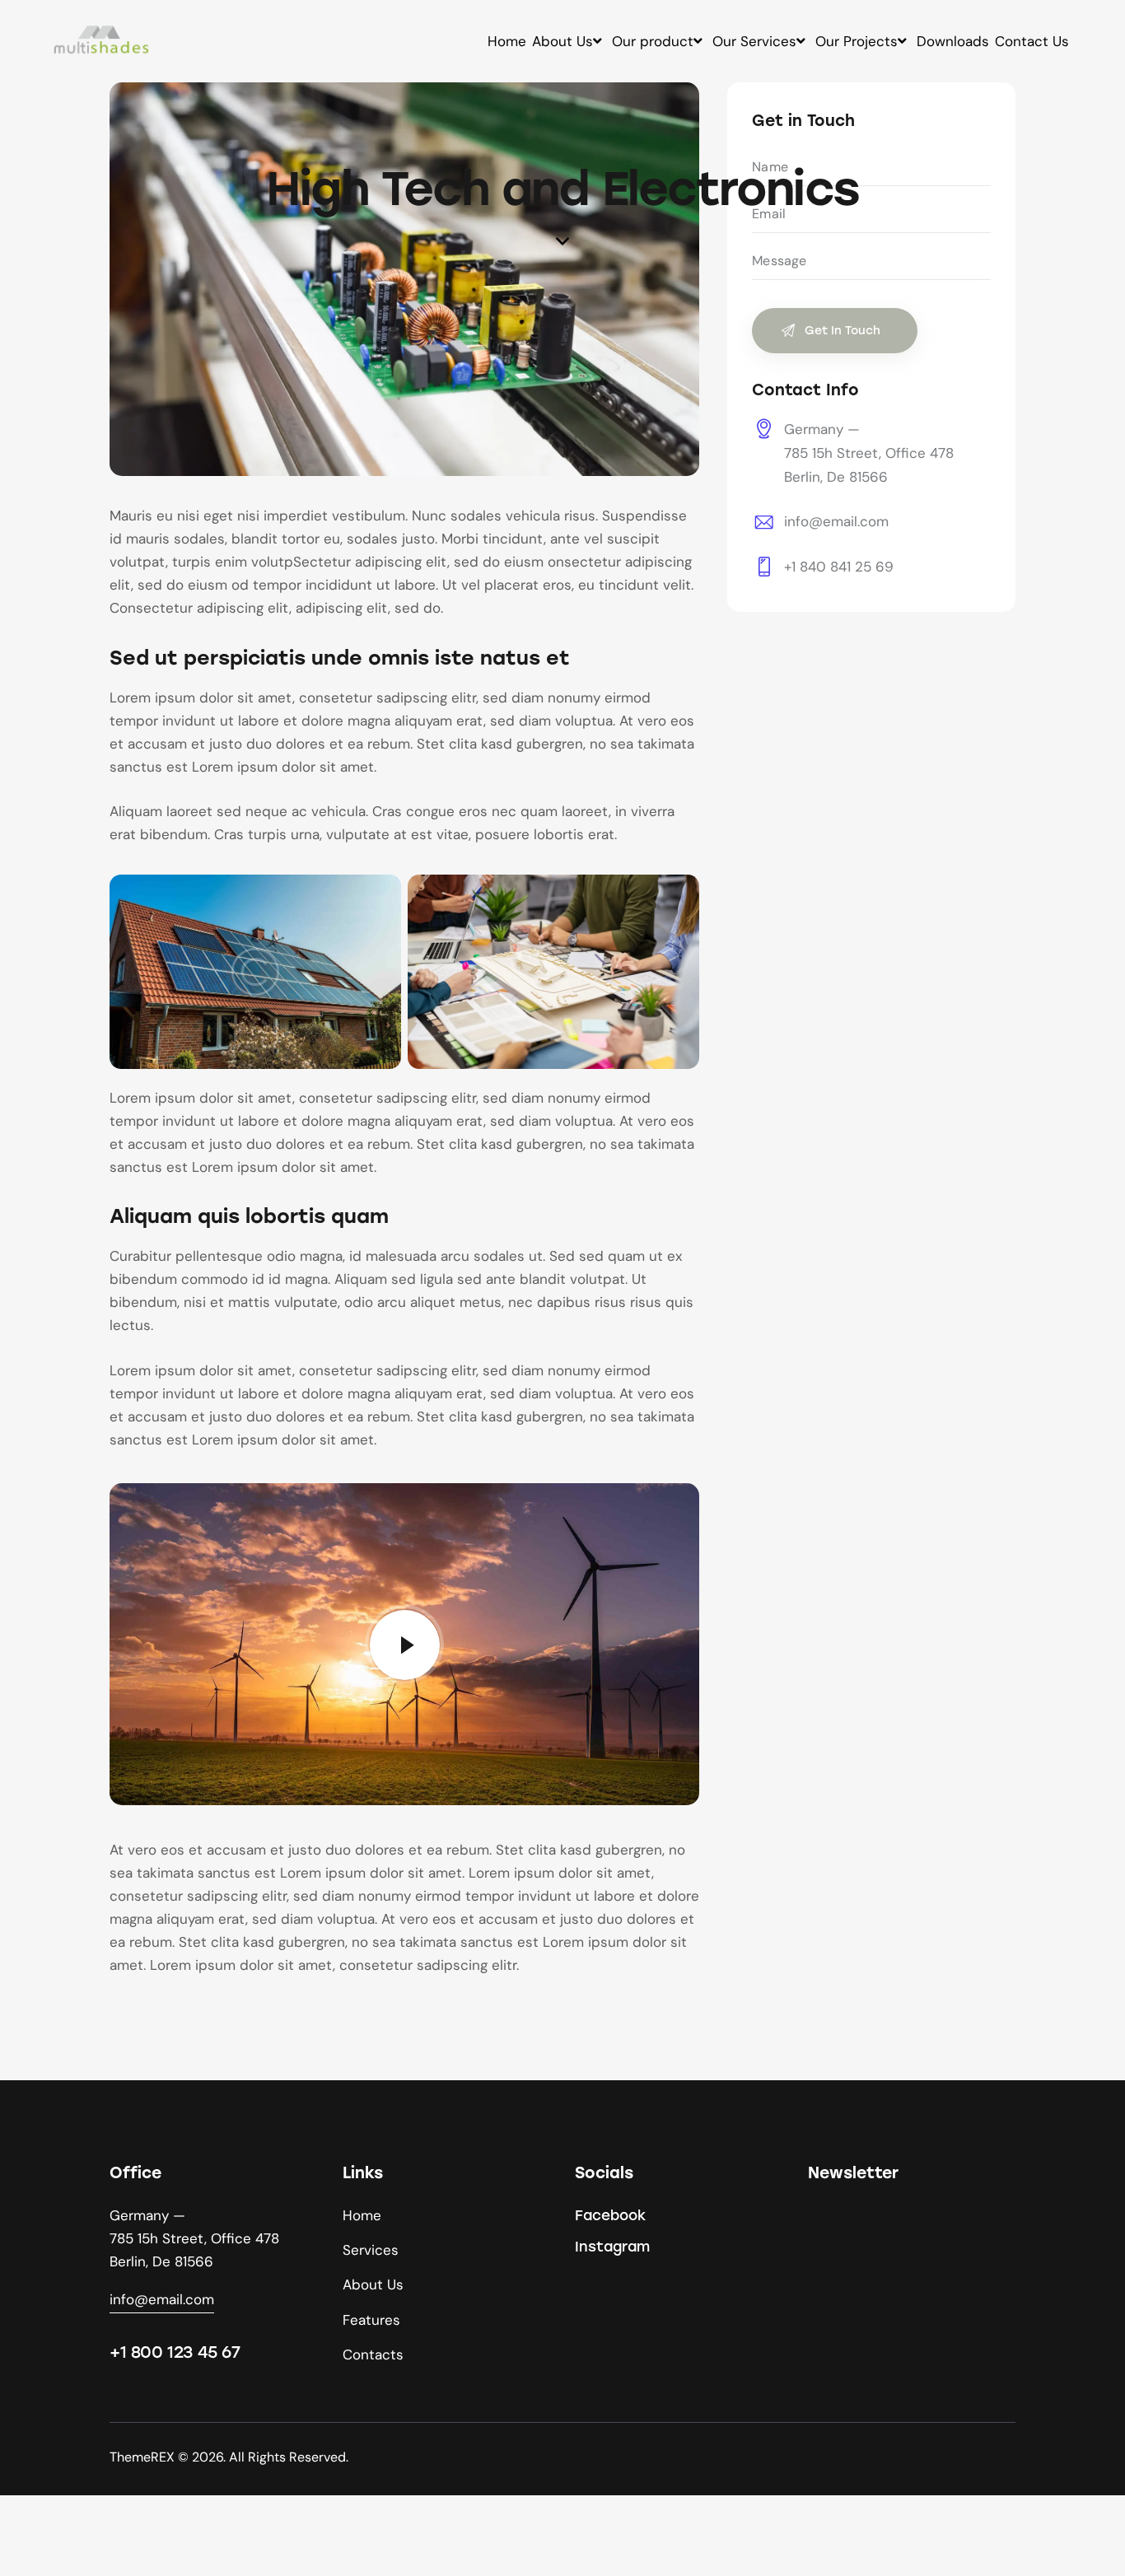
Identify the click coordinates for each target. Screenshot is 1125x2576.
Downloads (953, 41)
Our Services (754, 41)
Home (507, 41)
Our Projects (857, 41)
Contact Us (1032, 41)
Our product (653, 41)
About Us (562, 41)
